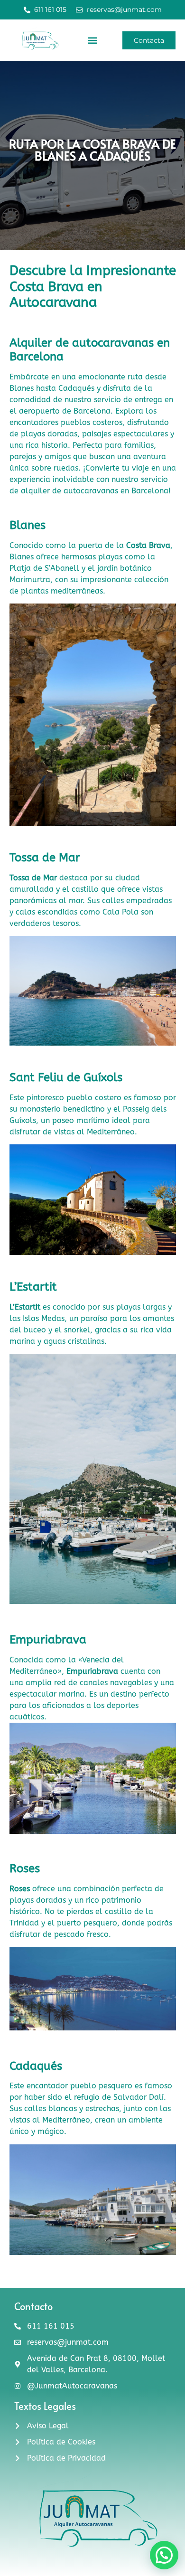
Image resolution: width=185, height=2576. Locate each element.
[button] (92, 41)
